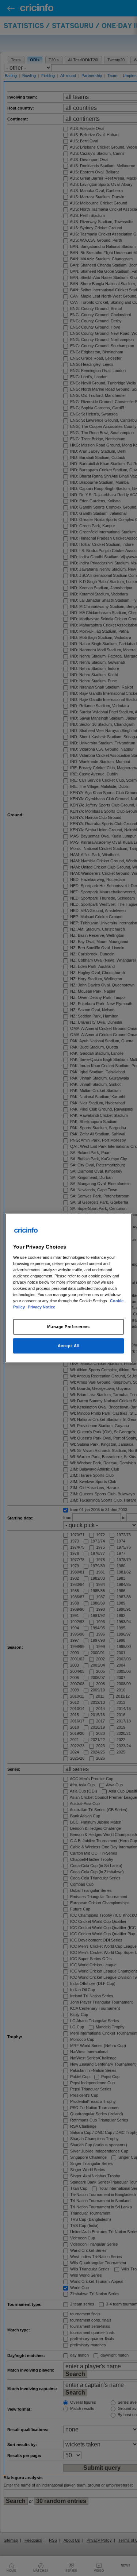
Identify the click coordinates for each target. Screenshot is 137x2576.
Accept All (69, 1346)
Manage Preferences (68, 1327)
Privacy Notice (41, 1307)
